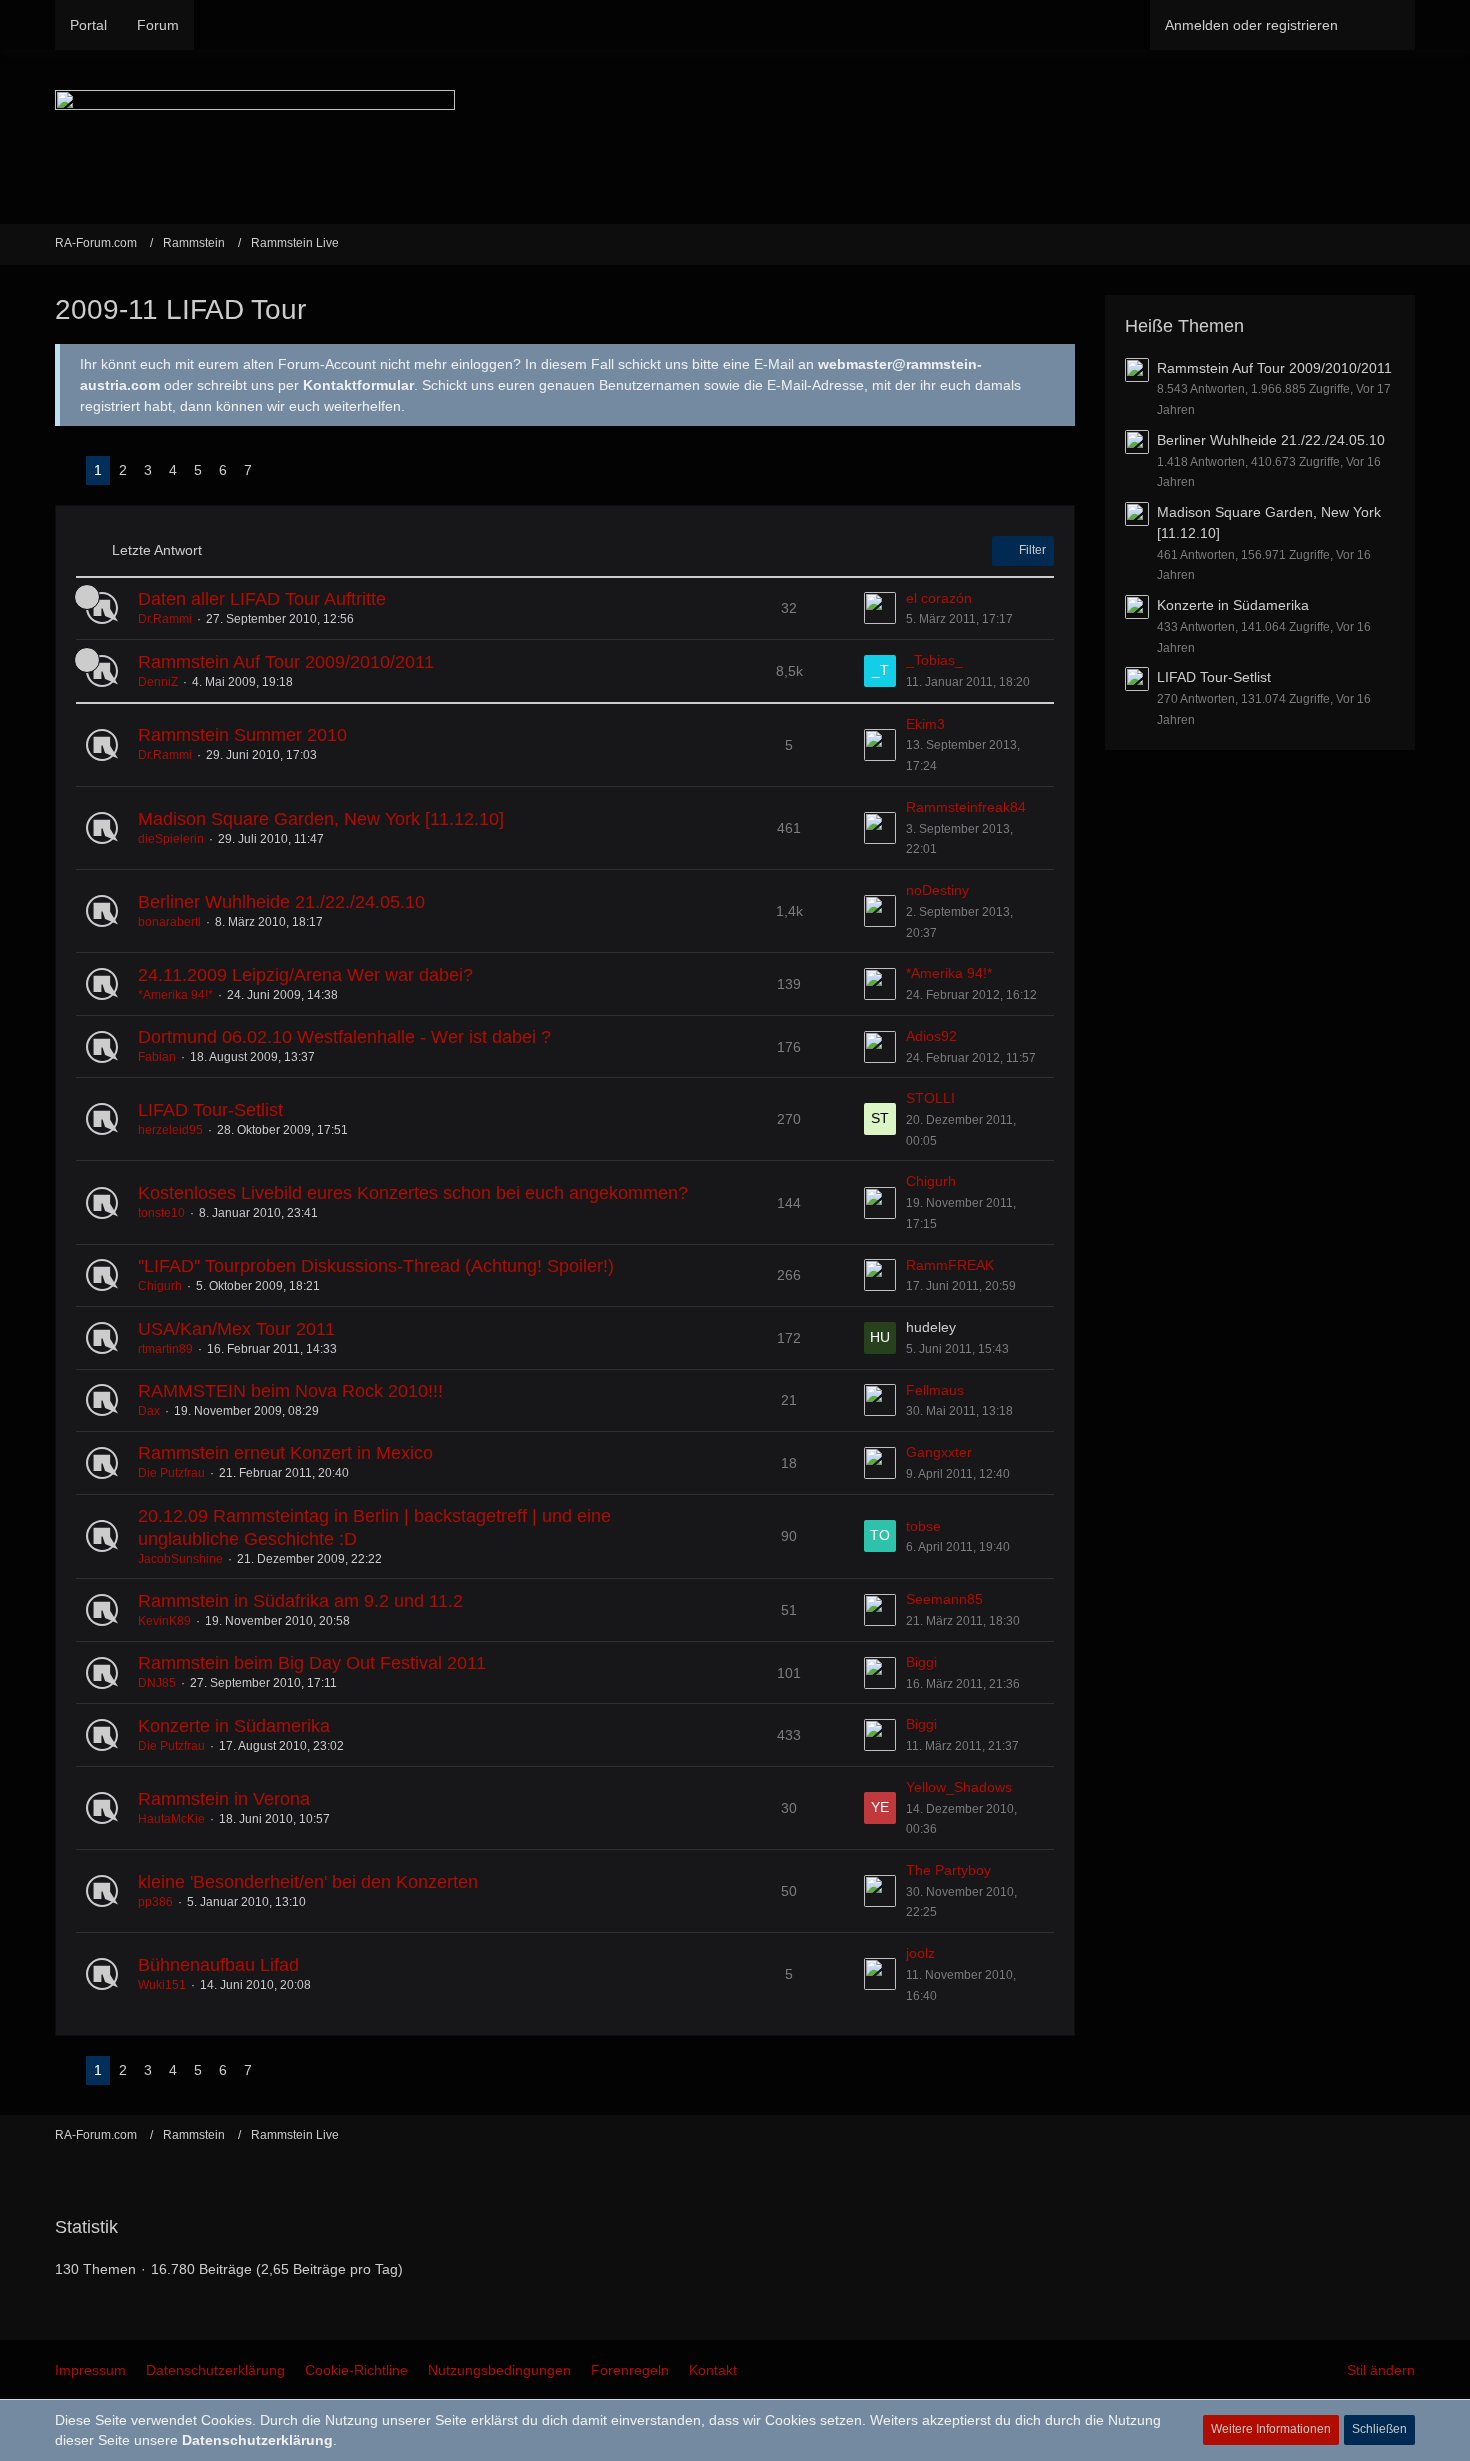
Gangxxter (939, 1452)
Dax (149, 1411)
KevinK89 (164, 1621)
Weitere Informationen (1271, 2429)
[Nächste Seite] (276, 470)
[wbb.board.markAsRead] (1407, 244)
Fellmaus (935, 1390)
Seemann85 (944, 1599)
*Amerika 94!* (175, 995)
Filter (1031, 550)
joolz (920, 1953)
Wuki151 (162, 1985)
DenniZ (158, 682)
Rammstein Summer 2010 (242, 735)
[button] (1047, 362)
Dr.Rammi (165, 619)
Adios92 (931, 1036)
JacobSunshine (180, 1559)
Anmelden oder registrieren (1251, 25)
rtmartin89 (165, 1349)
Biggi (921, 1662)
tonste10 (161, 1213)
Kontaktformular (358, 385)
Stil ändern (1381, 2370)
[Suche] (1384, 25)
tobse (923, 1526)
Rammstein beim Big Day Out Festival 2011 (312, 1663)
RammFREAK (950, 1265)
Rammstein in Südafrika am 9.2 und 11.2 (300, 1601)
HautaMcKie (171, 1819)
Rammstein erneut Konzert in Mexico (285, 1453)
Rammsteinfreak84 (966, 807)
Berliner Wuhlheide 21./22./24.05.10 (281, 902)
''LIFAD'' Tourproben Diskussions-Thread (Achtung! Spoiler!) (376, 1266)
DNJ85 (157, 1683)
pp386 (155, 1902)
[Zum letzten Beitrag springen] (880, 608)
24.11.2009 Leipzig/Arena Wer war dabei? (305, 975)
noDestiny (937, 890)
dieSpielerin (171, 839)
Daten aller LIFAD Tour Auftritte (262, 599)
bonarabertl (169, 922)
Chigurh (931, 1181)
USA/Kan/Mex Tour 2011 (236, 1329)
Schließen (1379, 2429)
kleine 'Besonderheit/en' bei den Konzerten (308, 1882)
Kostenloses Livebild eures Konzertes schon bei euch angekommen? (413, 1193)
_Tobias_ (934, 660)
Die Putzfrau (171, 1473)
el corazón (939, 598)
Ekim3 (925, 724)
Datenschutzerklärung (257, 2440)
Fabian (157, 1057)
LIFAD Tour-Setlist (210, 1110)
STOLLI (930, 1098)
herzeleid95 (170, 1130)
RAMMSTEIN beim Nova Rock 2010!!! (290, 1391)
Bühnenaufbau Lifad (218, 1965)
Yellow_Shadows (959, 1787)
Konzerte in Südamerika (234, 1726)
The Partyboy (948, 1870)
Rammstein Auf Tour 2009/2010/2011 (286, 662)
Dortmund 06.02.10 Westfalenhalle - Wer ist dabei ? (344, 1037)
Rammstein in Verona (224, 1799)
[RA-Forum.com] (735, 137)
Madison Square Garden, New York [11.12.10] (321, 819)
